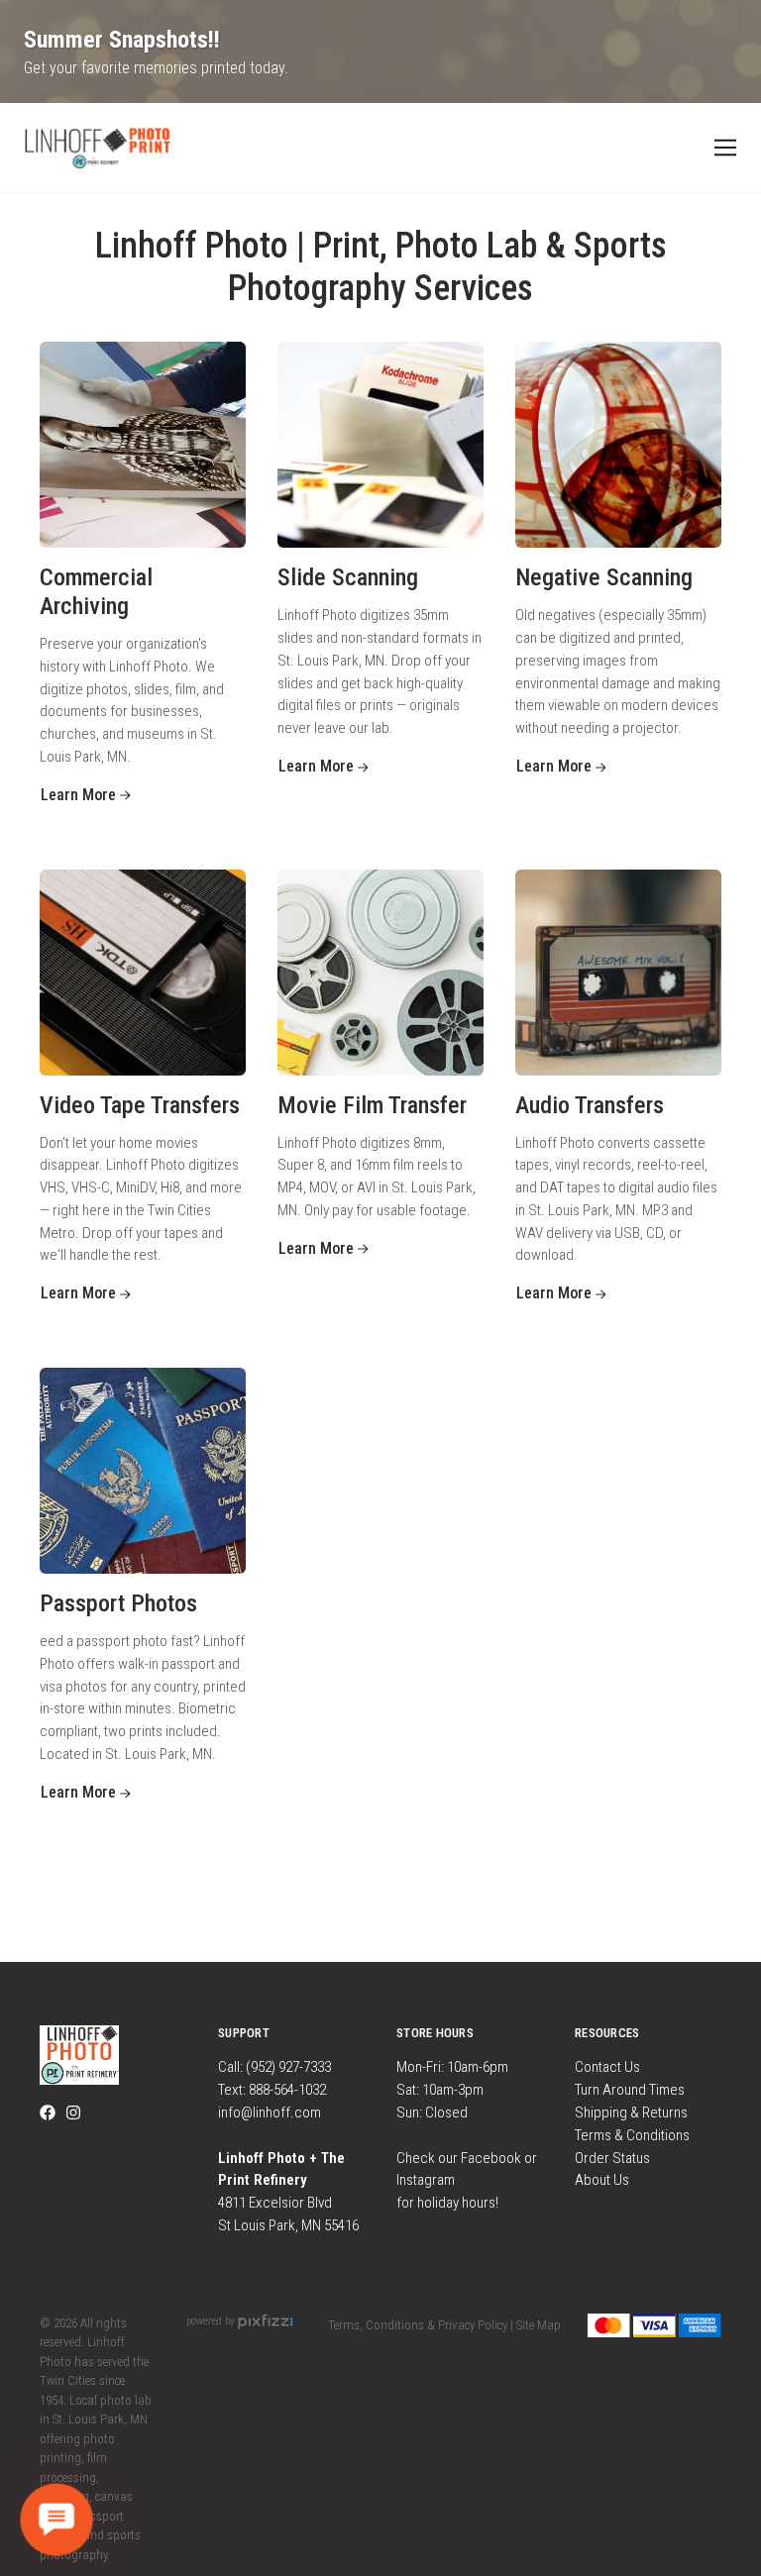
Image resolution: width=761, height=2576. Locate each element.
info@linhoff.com (270, 2112)
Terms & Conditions (632, 2135)
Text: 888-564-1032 (272, 2090)
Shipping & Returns (631, 2112)
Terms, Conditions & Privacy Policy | (421, 2325)
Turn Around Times (630, 2090)
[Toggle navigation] (722, 148)
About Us (602, 2180)
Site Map (539, 2325)
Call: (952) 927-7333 (274, 2067)
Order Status (612, 2158)
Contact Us (607, 2067)
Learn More (80, 795)
